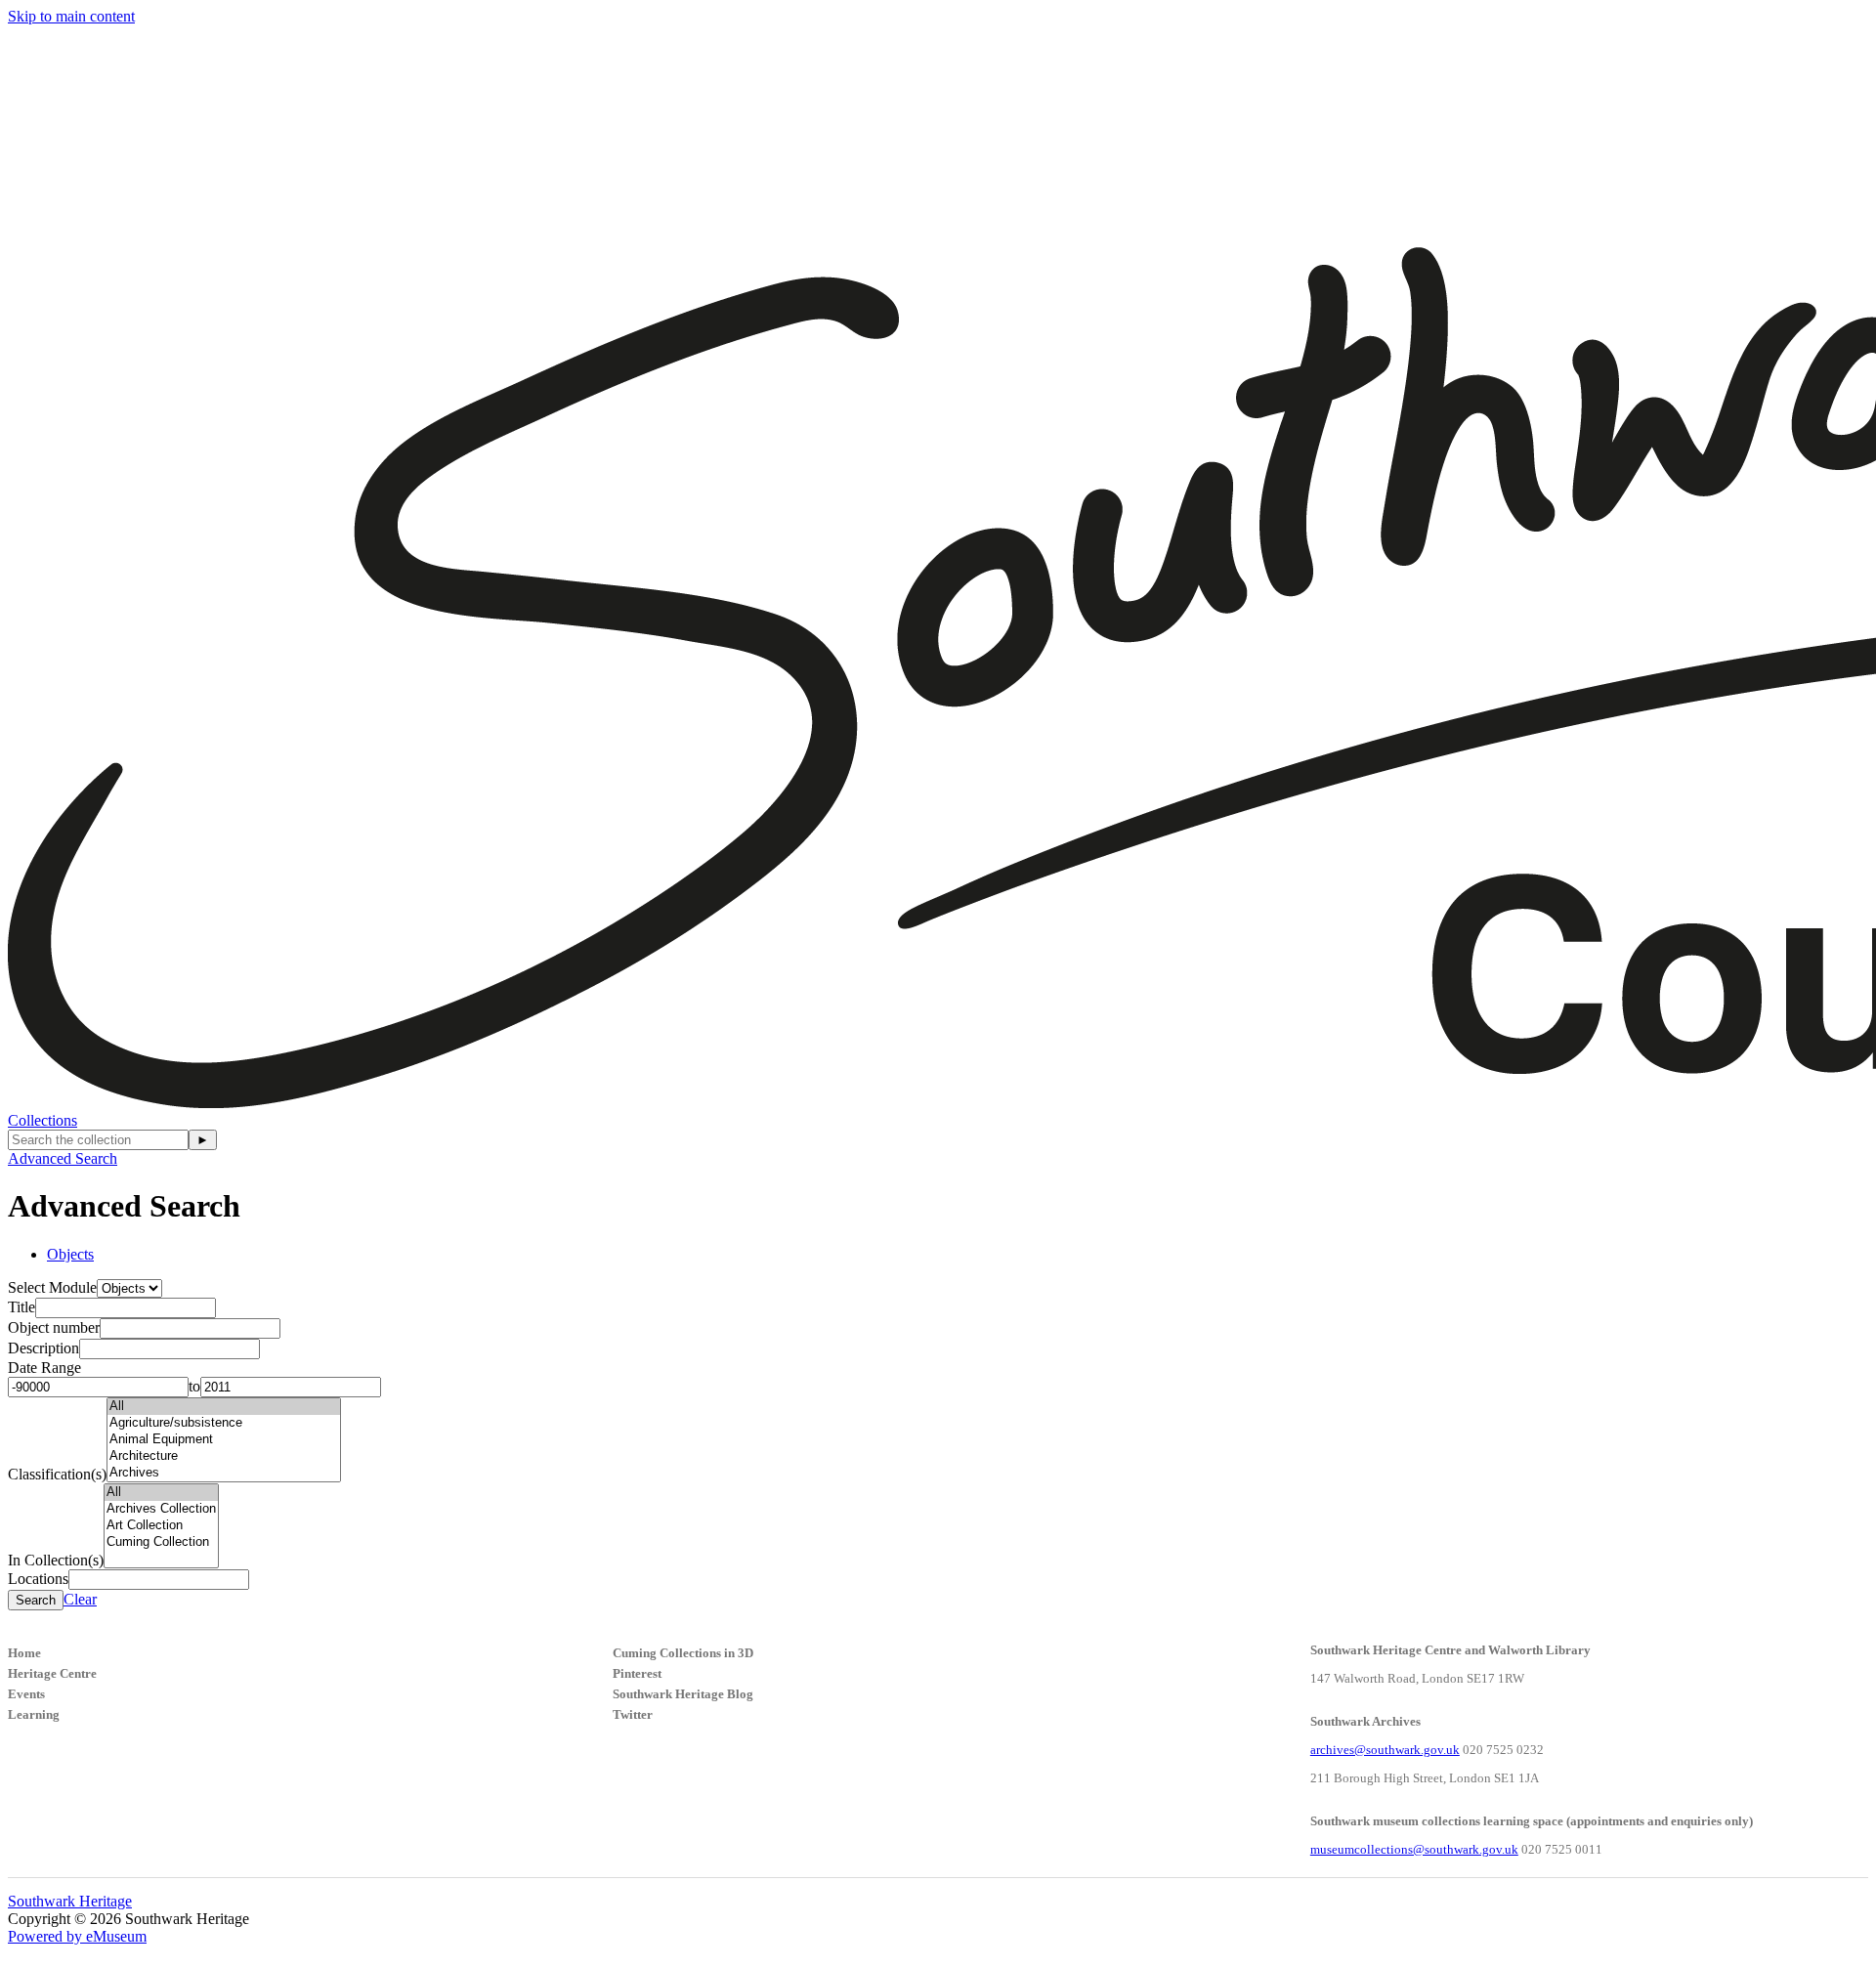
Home (24, 1653)
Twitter (633, 1714)
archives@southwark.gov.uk (1385, 1750)
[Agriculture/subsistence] (224, 1423)
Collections (43, 1120)
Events (26, 1694)
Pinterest (637, 1673)
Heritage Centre (52, 1673)
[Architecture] (224, 1456)
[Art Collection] (161, 1526)
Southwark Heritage (70, 1901)
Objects (70, 1254)
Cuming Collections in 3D (683, 1653)
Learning (34, 1714)
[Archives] (224, 1473)
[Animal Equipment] (224, 1440)
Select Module (52, 1287)
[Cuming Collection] (161, 1542)
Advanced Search (63, 1158)
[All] (224, 1407)
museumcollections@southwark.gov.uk (1414, 1849)
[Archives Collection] (161, 1509)
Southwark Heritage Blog (683, 1694)
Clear (80, 1599)
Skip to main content (71, 16)
